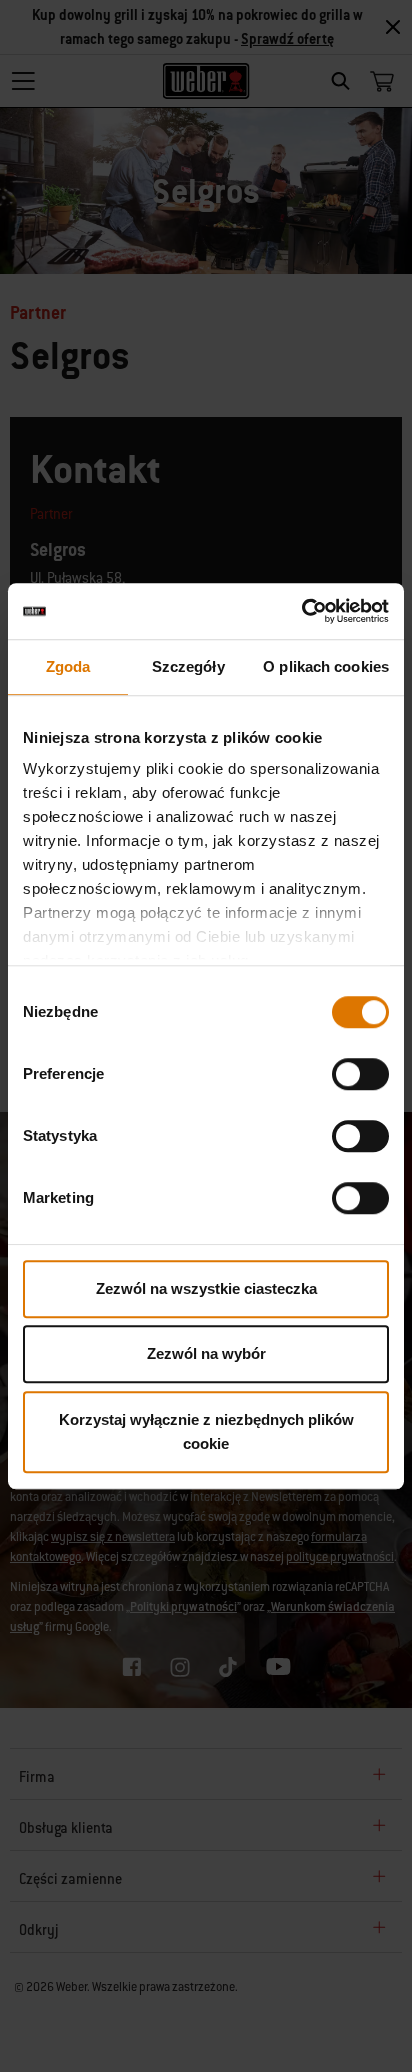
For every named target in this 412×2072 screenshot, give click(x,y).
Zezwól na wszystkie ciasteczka (206, 1288)
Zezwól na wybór (206, 1353)
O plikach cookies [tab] (326, 666)
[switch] (360, 1074)
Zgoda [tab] (68, 666)
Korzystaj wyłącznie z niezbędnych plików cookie (206, 1431)
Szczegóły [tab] (188, 666)
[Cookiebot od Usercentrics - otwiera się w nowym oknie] (301, 611)
